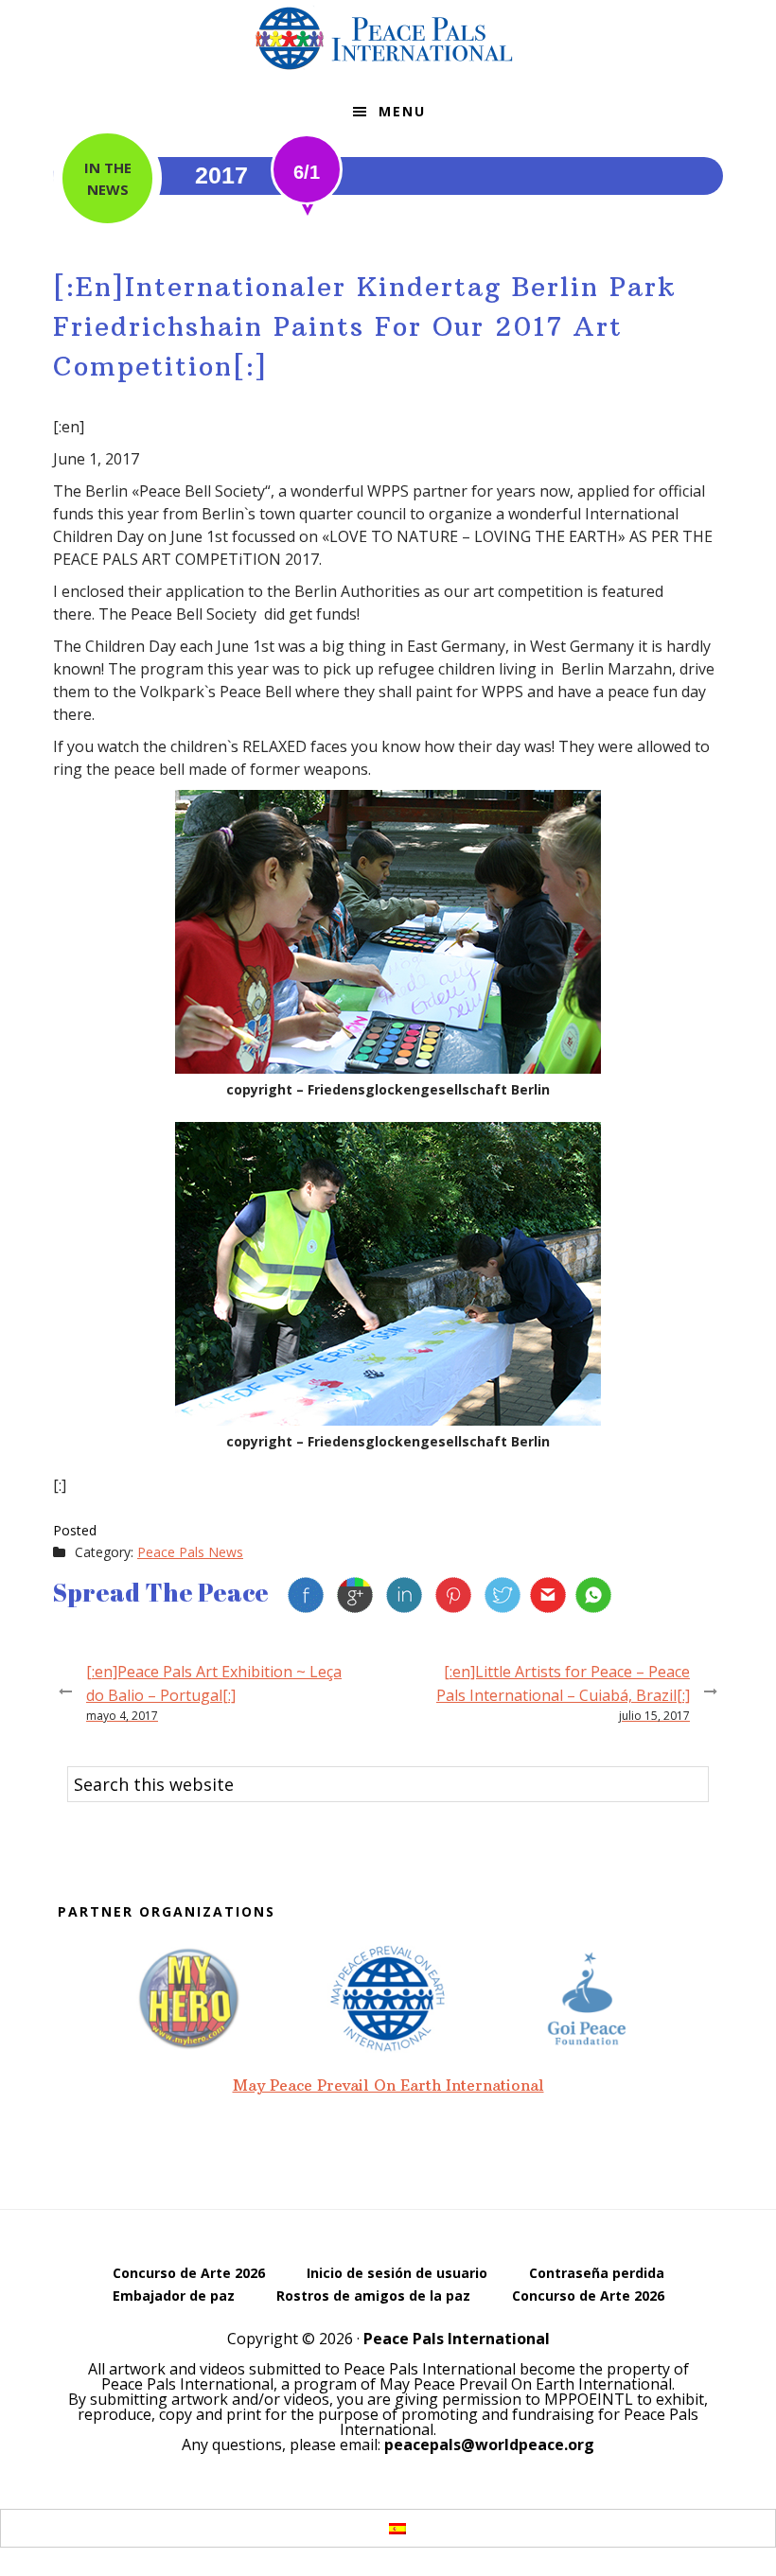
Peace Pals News (190, 1552)
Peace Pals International (388, 38)
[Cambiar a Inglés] (370, 2527)
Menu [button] (402, 111)
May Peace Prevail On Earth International (388, 2085)
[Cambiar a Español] (397, 2528)
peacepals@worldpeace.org (489, 2445)
